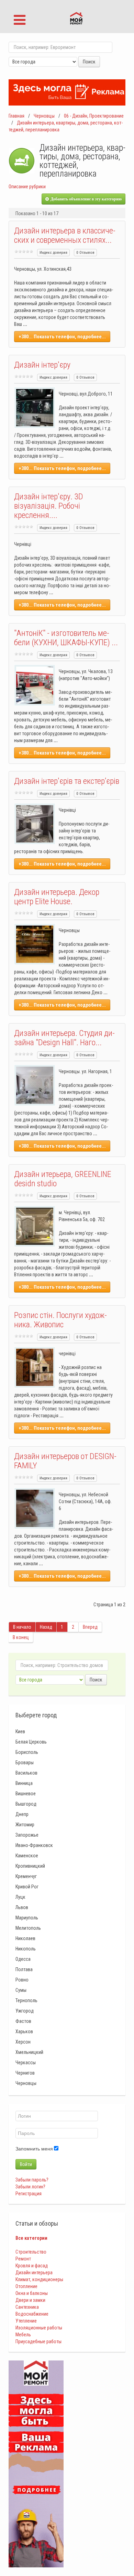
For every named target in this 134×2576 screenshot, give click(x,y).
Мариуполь (27, 1918)
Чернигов (25, 2073)
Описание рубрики (27, 187)
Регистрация (29, 2194)
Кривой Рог (27, 1887)
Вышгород (26, 1804)
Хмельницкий (29, 2052)
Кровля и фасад (32, 2266)
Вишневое (26, 1794)
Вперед (90, 1627)
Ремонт (23, 2259)
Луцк (20, 1897)
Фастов (23, 2021)
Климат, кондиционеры (39, 2279)
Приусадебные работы (38, 2342)
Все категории (31, 2238)
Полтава (24, 1969)
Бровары (25, 1763)
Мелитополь (28, 1928)
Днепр (22, 1814)
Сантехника (27, 2307)
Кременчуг (26, 1876)
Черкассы (26, 2063)
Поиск (89, 62)
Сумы (21, 1990)
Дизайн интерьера (34, 2273)
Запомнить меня (34, 2149)
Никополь (26, 1949)
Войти (26, 2164)
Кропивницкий (30, 1866)
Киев (20, 1731)
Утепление (26, 2321)
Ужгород (25, 2011)
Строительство (31, 2252)
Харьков (24, 2031)
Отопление (26, 2286)
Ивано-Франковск (34, 1845)
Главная (16, 116)
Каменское (27, 1856)
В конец (21, 1637)
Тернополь (26, 2000)
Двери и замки (30, 2300)
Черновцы (44, 116)
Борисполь (27, 1752)
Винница (24, 1783)
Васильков (26, 1773)
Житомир (25, 1825)
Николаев (25, 1938)
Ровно (22, 1980)
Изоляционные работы (39, 2328)
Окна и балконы (32, 2293)
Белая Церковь (31, 1742)
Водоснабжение (32, 2314)
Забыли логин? (30, 2187)
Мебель (23, 2335)
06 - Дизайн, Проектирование (94, 116)
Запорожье (27, 1835)
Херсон (23, 2042)
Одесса (23, 1959)
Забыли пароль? (32, 2180)
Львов (22, 1907)
